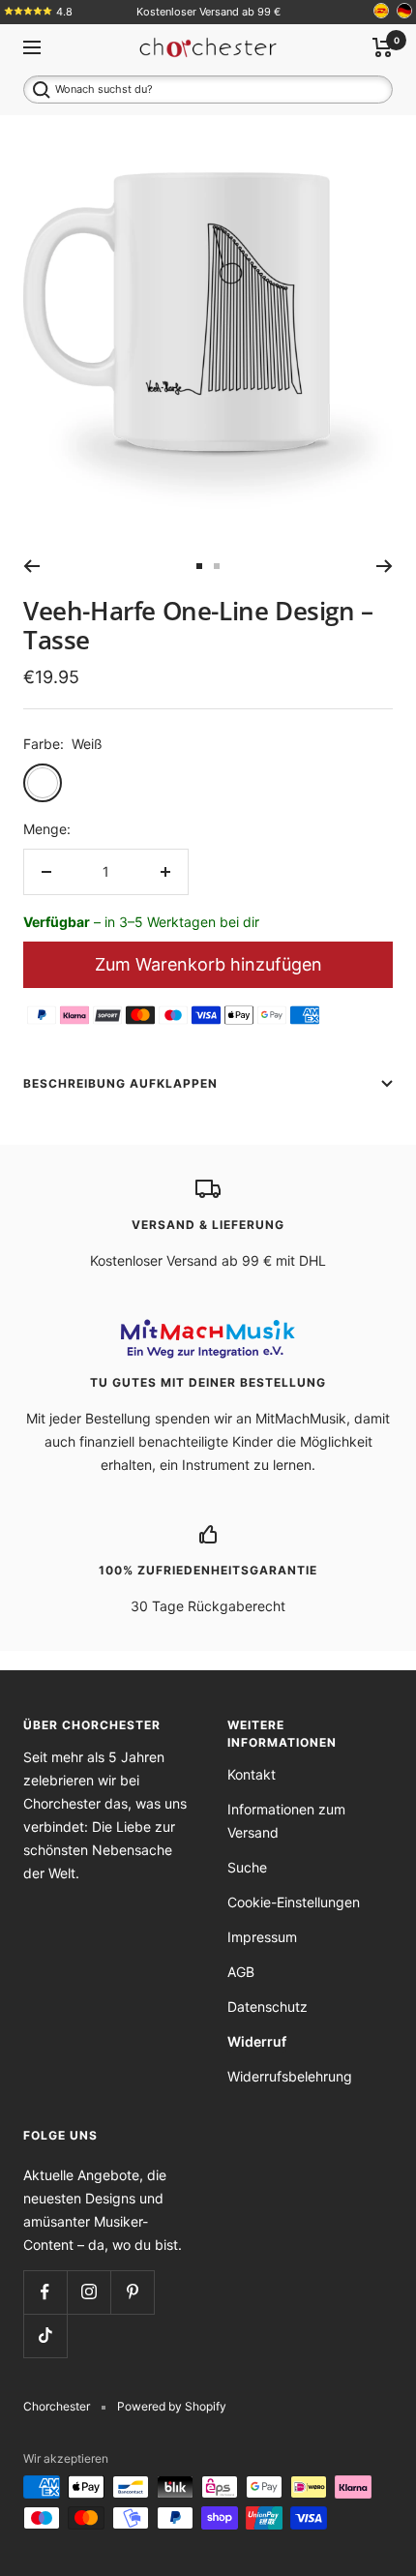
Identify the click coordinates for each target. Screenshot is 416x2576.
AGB (241, 1972)
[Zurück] (31, 566)
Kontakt (252, 1774)
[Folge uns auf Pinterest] (132, 2292)
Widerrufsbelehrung (290, 2076)
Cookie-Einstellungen (294, 1902)
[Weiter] (385, 566)
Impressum (262, 1937)
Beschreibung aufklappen (120, 1083)
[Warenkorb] (383, 47)
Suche (247, 1867)
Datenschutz (267, 2007)
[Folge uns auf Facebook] (45, 2292)
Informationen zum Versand (286, 1821)
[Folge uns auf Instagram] (89, 2292)
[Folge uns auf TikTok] (45, 2336)
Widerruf (257, 2041)
